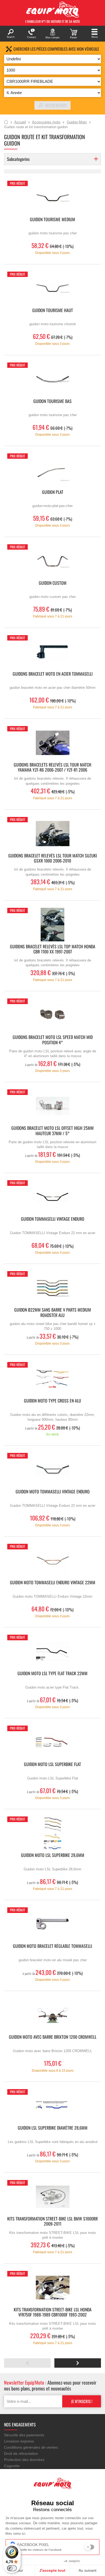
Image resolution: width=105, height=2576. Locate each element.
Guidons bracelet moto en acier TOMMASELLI (53, 674)
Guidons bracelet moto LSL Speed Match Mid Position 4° (53, 1040)
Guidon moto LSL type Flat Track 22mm (52, 1674)
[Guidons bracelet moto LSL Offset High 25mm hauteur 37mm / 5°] (52, 1106)
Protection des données (24, 2460)
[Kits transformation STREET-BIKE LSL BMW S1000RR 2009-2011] (52, 2197)
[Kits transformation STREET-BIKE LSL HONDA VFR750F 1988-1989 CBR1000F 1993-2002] (52, 2288)
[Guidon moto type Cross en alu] (52, 1379)
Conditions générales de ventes (31, 2447)
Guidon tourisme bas (52, 401)
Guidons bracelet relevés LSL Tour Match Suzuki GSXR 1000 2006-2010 (53, 858)
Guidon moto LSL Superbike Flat (52, 1765)
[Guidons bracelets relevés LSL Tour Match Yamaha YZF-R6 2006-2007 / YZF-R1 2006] (52, 743)
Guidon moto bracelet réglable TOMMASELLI (52, 1946)
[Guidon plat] (52, 470)
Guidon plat (53, 492)
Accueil (6, 122)
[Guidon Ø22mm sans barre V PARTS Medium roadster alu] (52, 1288)
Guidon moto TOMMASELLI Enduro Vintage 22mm (53, 1583)
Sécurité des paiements (24, 2435)
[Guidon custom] (52, 561)
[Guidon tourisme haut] (52, 288)
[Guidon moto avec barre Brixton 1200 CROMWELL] (52, 2015)
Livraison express (19, 2441)
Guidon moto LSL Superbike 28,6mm (53, 1855)
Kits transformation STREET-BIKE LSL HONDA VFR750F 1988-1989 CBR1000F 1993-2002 (53, 2312)
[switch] (12, 2568)
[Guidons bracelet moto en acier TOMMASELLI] (52, 652)
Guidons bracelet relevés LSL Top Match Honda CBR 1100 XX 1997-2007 (53, 949)
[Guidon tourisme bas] (52, 379)
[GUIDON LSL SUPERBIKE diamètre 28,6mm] (52, 2106)
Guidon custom (53, 583)
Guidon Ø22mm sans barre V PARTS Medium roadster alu (53, 1313)
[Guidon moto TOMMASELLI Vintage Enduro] (52, 1470)
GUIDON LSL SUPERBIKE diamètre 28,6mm (53, 2128)
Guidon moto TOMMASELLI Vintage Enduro (53, 1492)
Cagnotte (12, 2466)
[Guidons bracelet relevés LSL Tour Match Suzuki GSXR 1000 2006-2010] (52, 834)
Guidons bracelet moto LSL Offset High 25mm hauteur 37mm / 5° (52, 1131)
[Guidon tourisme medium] (52, 197)
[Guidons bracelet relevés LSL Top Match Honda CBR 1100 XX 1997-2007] (52, 925)
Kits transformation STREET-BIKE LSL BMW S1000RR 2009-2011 (52, 2222)
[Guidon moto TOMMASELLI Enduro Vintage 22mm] (52, 1561)
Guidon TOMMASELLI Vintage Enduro (53, 1219)
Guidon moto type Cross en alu (52, 1401)
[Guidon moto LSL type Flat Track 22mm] (52, 1651)
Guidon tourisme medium (52, 220)
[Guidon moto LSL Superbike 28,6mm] (52, 1833)
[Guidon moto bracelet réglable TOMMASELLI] (52, 1924)
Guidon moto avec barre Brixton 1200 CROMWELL (53, 2037)
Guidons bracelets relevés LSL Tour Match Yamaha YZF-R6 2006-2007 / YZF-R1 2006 (52, 768)
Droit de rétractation (21, 2453)
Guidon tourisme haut (53, 311)
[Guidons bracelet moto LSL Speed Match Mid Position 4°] (52, 1015)
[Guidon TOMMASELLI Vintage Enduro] (52, 1197)
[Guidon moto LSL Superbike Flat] (52, 1742)
